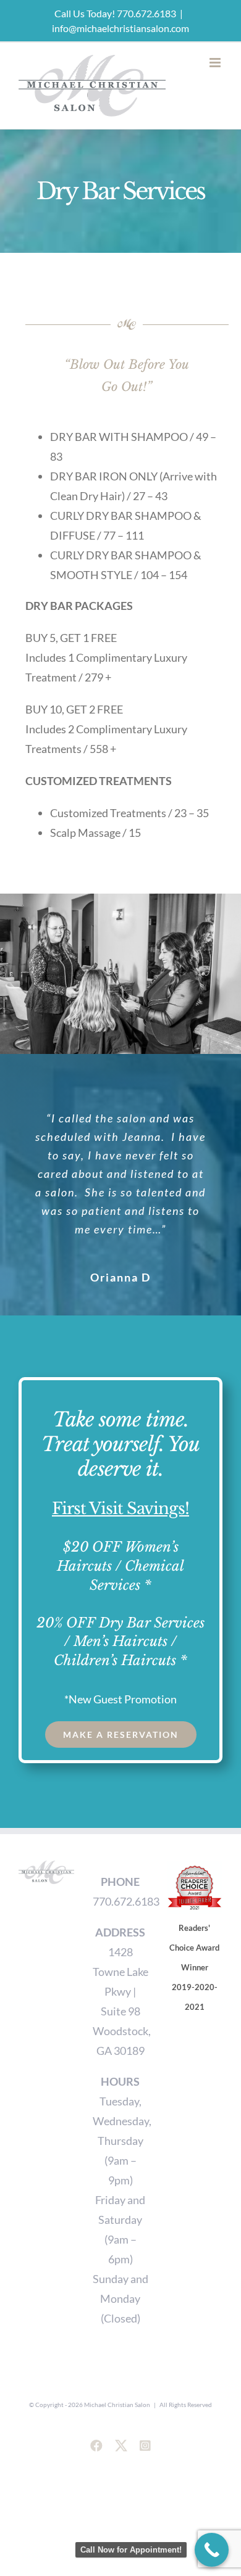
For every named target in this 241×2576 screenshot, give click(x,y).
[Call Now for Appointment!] (212, 2550)
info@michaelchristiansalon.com (120, 28)
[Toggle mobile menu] (216, 63)
